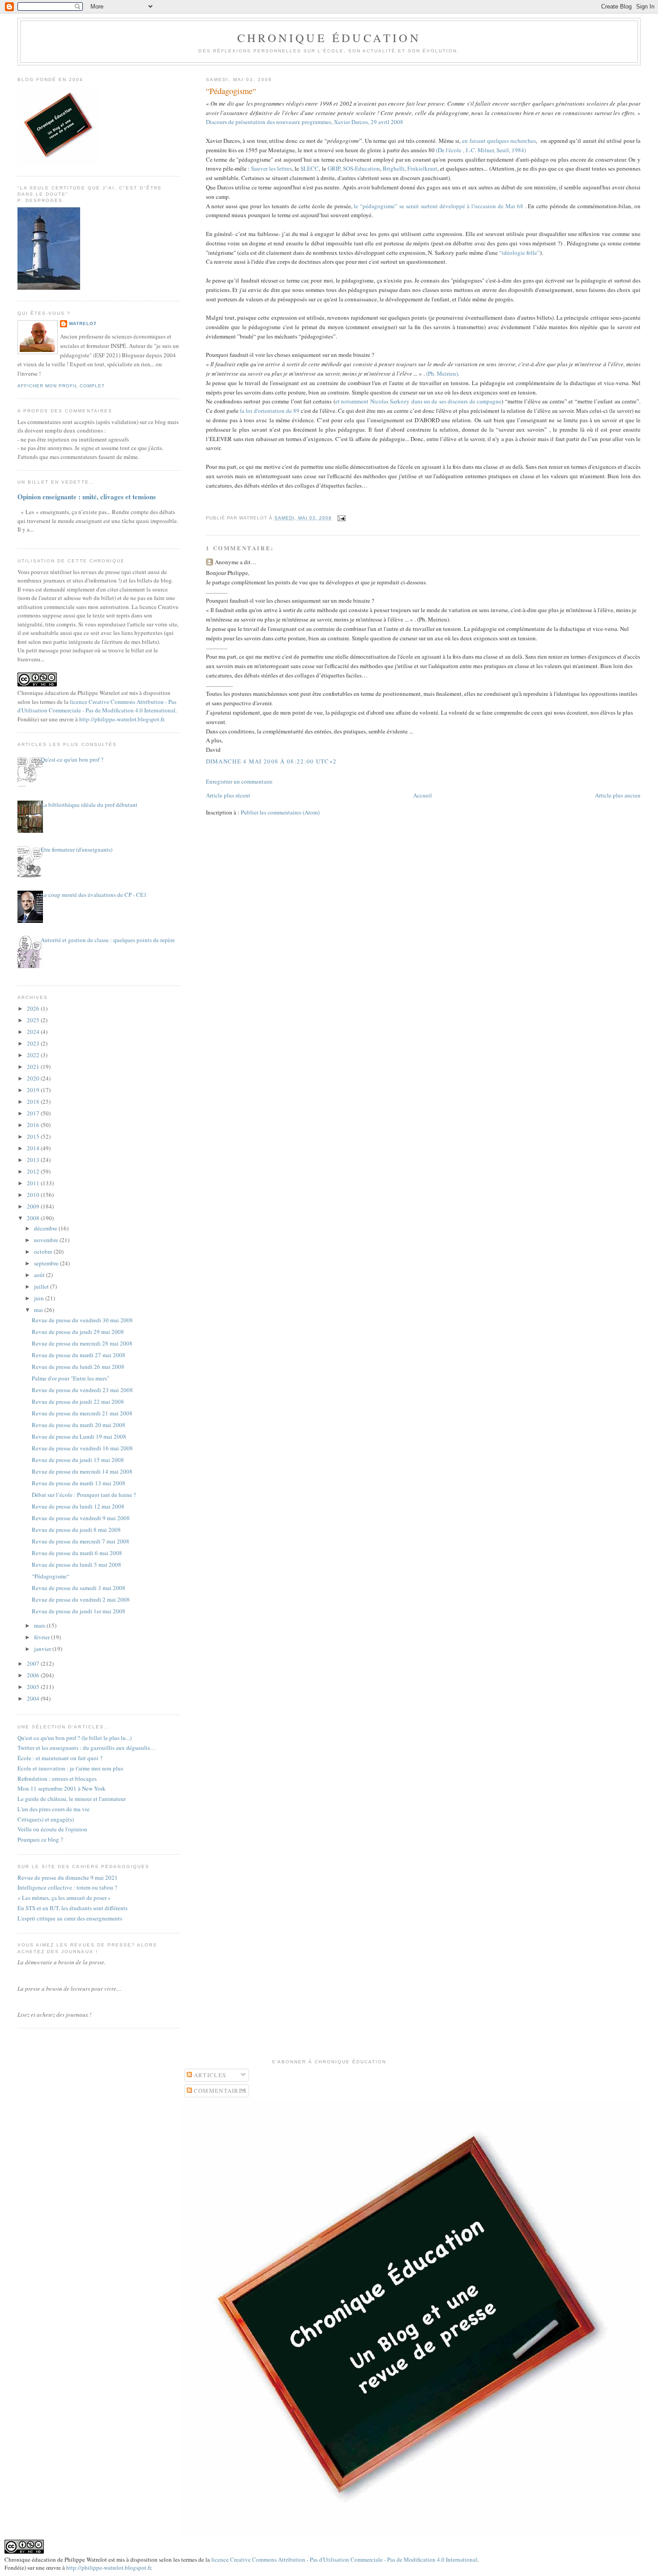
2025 (34, 1020)
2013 (34, 1160)
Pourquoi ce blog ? (40, 1839)
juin (40, 1298)
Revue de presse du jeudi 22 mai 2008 (78, 1402)
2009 (34, 1206)
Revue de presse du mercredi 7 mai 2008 (81, 1541)
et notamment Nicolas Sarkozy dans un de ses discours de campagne (418, 401)
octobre (44, 1252)
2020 (34, 1078)
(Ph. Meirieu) (442, 373)
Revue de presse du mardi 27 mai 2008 (79, 1355)
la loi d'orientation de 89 (270, 411)
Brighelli (394, 168)
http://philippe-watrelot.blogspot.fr (122, 719)
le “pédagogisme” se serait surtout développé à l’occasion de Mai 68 (438, 206)
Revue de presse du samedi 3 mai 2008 (79, 1588)
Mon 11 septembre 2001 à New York (62, 1788)
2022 (34, 1055)
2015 (34, 1136)
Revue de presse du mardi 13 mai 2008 (79, 1483)
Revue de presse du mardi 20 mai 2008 (79, 1425)
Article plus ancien (618, 795)
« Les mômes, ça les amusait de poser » (64, 1898)
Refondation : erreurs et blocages (57, 1779)
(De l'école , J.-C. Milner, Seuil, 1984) (481, 150)
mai (39, 1310)
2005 (34, 1687)
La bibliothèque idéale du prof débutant (89, 805)
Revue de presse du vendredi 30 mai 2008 (82, 1320)
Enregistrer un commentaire (239, 781)
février (43, 1637)
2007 (34, 1663)
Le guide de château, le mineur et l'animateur (72, 1799)
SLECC (310, 168)
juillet (42, 1286)
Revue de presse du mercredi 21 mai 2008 (82, 1413)
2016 (34, 1125)
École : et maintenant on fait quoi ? (60, 1758)
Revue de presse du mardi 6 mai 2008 (77, 1553)
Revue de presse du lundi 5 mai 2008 (77, 1564)
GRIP (334, 168)
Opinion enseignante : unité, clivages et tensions (87, 497)
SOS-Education (361, 168)
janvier (43, 1649)
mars (40, 1625)
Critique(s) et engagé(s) (46, 1819)
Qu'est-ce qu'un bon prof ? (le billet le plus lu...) (75, 1738)
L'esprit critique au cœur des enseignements (70, 1918)
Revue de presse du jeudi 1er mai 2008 (79, 1611)
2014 (34, 1148)
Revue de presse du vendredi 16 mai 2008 (82, 1448)
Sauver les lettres (271, 168)
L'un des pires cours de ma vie (53, 1809)
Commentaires (220, 2091)
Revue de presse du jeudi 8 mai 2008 (76, 1530)
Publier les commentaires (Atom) (280, 812)
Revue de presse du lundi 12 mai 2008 (78, 1506)
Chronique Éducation (329, 38)
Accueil (423, 795)
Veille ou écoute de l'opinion (52, 1829)
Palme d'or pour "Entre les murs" (70, 1378)
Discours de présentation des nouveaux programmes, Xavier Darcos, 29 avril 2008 (305, 122)
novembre (47, 1240)
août (40, 1275)
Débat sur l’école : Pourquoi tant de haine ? (84, 1495)
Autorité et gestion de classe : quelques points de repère (108, 940)
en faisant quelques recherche (498, 141)
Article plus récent (228, 795)
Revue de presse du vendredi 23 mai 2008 (82, 1390)
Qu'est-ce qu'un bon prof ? (72, 759)
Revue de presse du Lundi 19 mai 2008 (79, 1436)
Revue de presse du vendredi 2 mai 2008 (81, 1599)
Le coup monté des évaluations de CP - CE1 (94, 895)
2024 (34, 1032)
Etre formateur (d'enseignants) (77, 849)
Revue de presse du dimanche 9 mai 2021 (68, 1877)
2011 (34, 1183)
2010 (34, 1195)
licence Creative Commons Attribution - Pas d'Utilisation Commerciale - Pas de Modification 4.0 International (97, 706)
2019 (34, 1090)
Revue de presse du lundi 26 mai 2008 (78, 1367)
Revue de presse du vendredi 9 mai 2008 (81, 1518)
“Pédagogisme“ (231, 91)
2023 (34, 1043)
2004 (34, 1698)
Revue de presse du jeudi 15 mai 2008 (78, 1460)
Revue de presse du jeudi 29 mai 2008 (78, 1332)
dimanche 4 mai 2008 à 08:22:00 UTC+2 (271, 761)
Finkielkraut (422, 168)
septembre (47, 1263)
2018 (34, 1102)
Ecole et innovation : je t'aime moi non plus (70, 1768)
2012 (34, 1171)
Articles (209, 2075)
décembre (46, 1228)
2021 (34, 1067)
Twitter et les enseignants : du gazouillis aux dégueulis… (87, 1748)
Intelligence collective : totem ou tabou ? (67, 1887)
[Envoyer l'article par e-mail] (340, 518)
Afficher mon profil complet (61, 386)
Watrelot (83, 324)
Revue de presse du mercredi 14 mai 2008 (82, 1471)
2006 (34, 1675)
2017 (34, 1113)
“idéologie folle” (519, 253)
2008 (34, 1218)
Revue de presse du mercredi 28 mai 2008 (82, 1343)
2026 (34, 1008)
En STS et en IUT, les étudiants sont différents (73, 1908)
